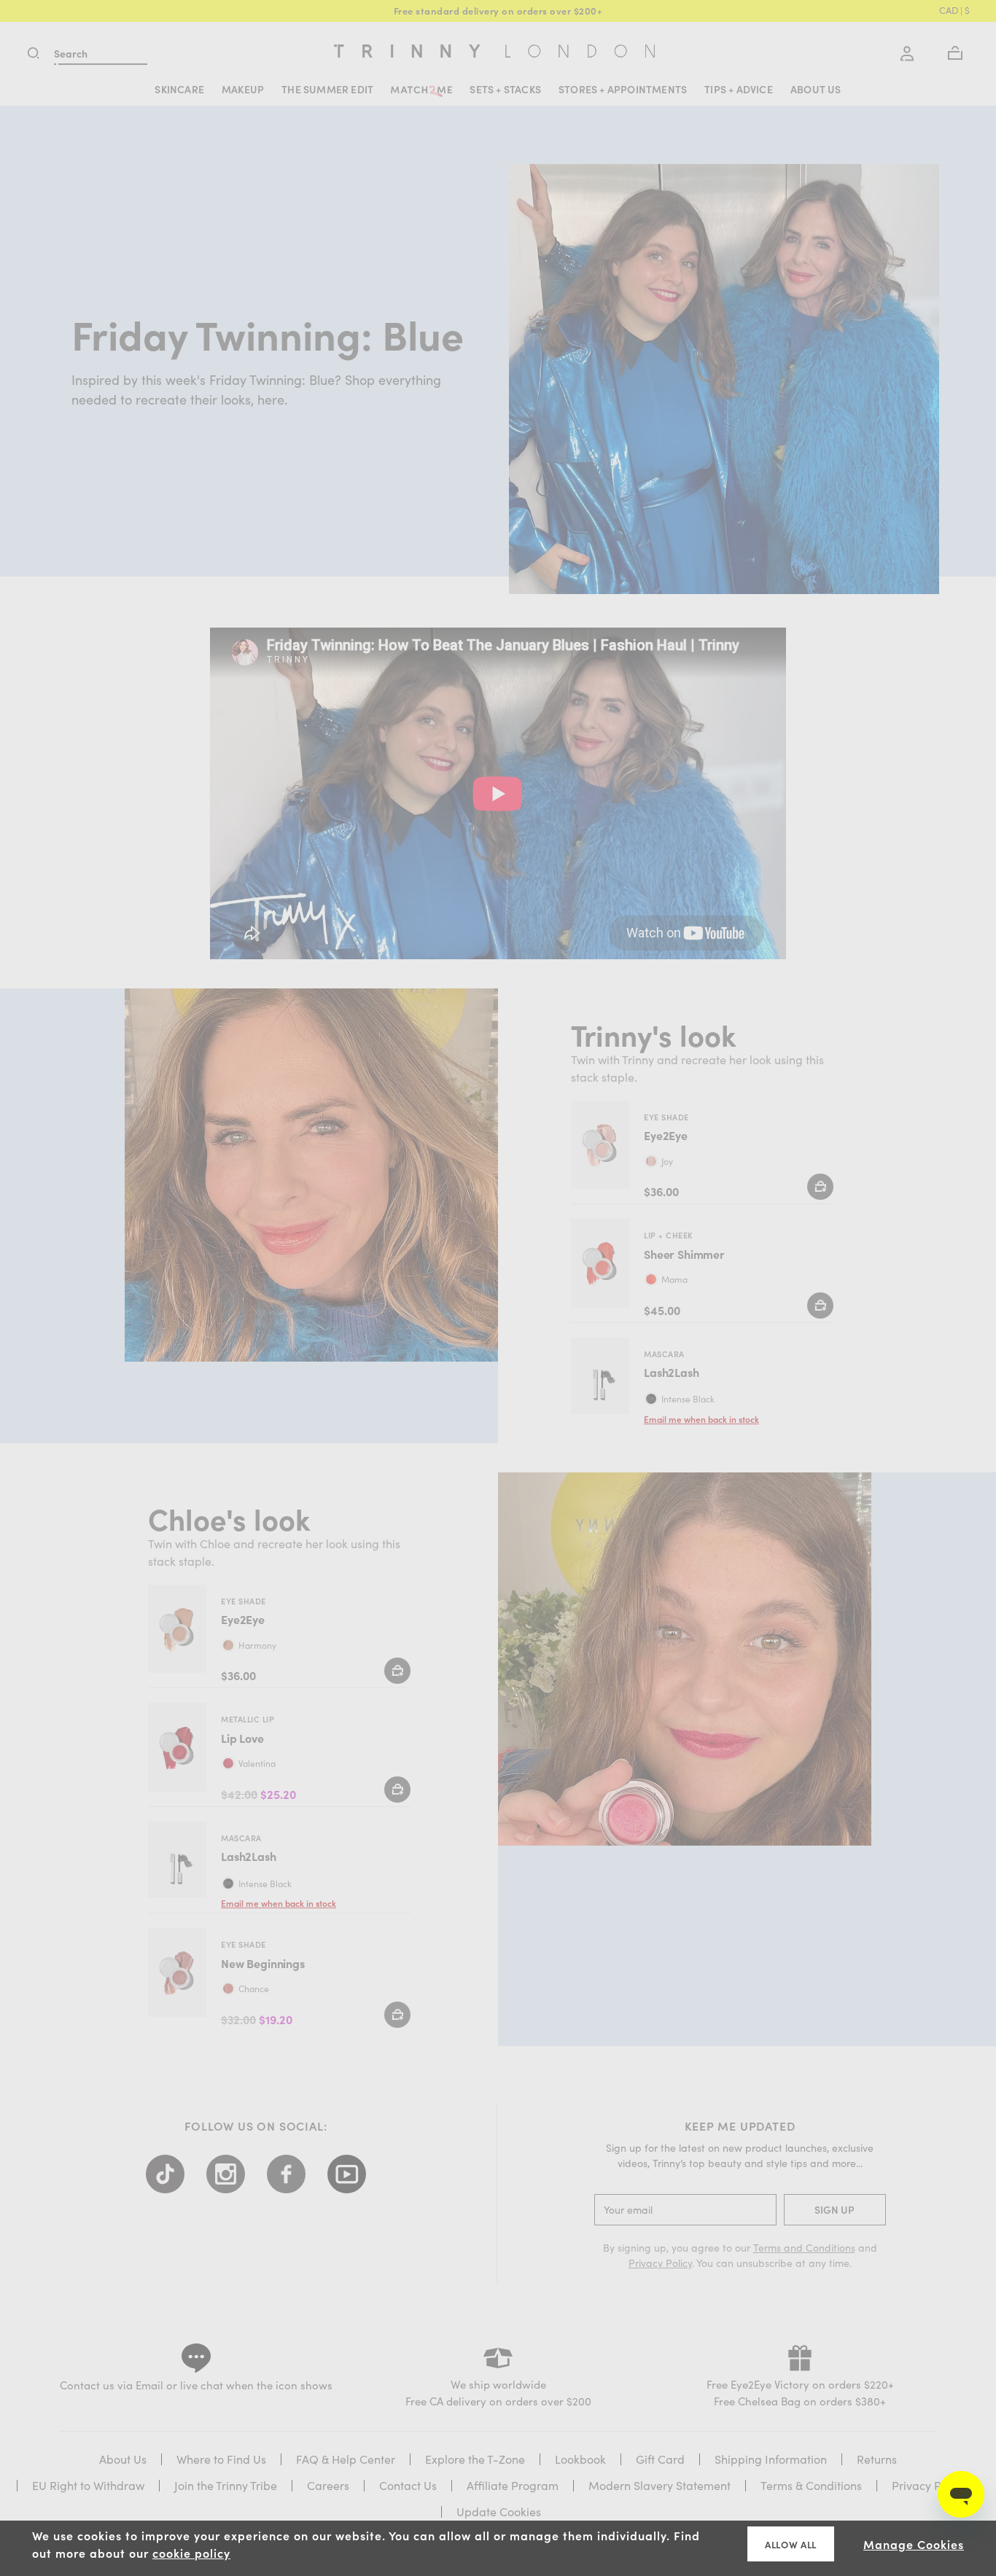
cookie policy (191, 2553)
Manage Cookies (914, 2544)
